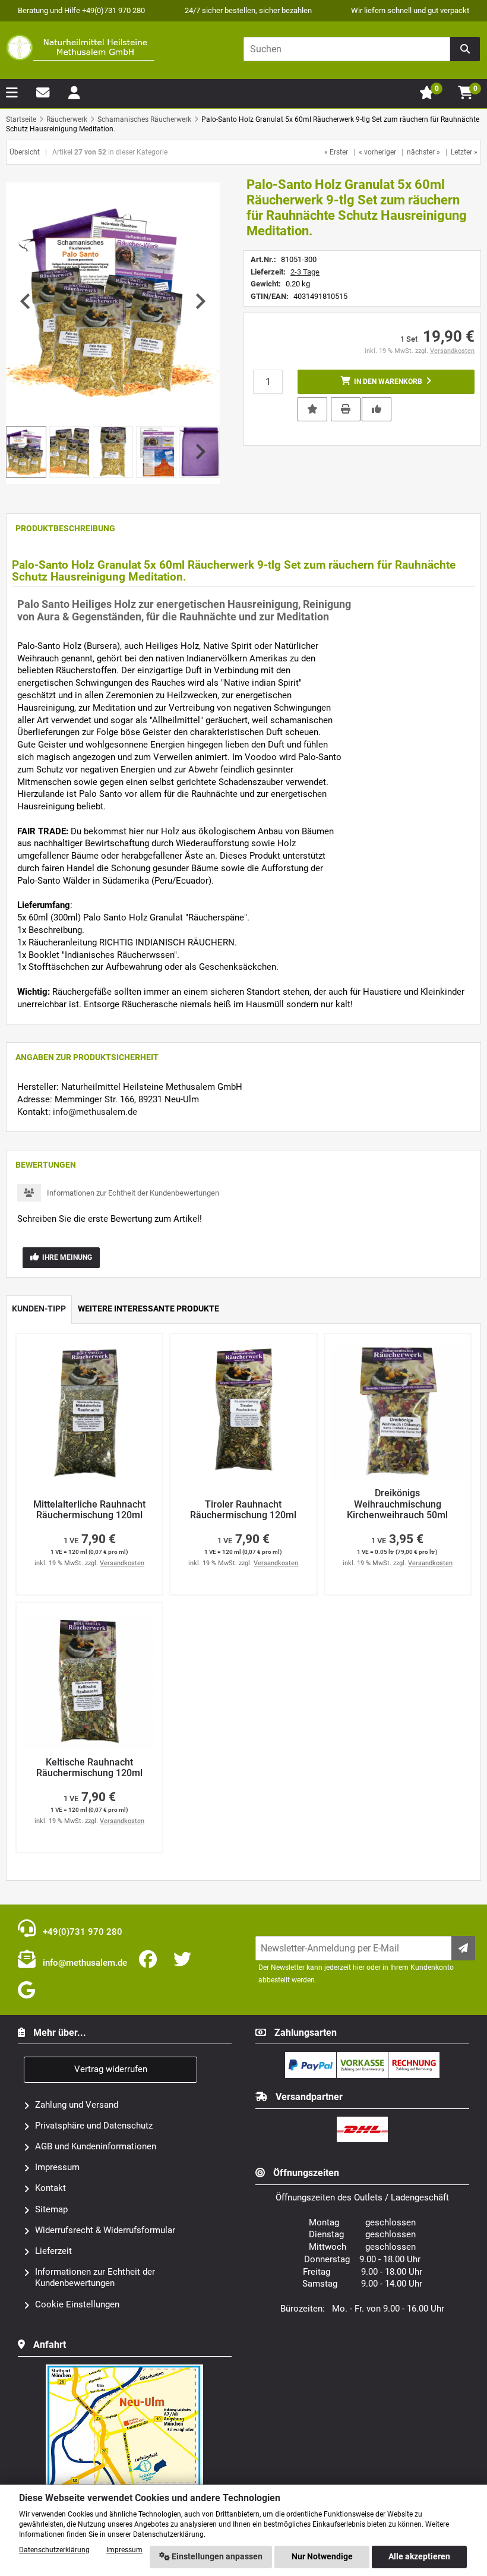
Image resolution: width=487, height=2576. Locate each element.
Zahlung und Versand (77, 2105)
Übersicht (25, 152)
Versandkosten (452, 351)
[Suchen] (465, 49)
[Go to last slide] (26, 301)
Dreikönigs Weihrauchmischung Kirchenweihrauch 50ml (397, 1504)
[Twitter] (185, 1960)
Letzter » (464, 152)
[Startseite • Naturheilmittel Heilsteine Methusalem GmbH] (80, 48)
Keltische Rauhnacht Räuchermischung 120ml (89, 1768)
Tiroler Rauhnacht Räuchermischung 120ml (243, 1510)
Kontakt (50, 2188)
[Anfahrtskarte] (125, 2369)
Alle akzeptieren (419, 2557)
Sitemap (51, 2209)
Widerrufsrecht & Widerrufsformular (105, 2230)
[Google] (29, 1991)
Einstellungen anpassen (216, 2557)
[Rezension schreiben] (377, 408)
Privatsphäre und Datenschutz (94, 2126)
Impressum (57, 2167)
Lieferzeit (53, 2251)
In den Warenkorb (386, 382)
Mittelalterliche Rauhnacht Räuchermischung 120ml (89, 1510)
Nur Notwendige (322, 2557)
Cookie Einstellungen (77, 2304)
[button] (69, 452)
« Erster (336, 152)
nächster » (423, 152)
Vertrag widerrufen (111, 2069)
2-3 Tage (305, 272)
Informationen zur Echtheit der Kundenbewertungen (133, 1193)
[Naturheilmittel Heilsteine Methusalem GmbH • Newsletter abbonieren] (463, 1948)
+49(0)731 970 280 (81, 1932)
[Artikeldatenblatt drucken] (346, 408)
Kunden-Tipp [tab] (39, 1309)
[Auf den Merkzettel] (312, 409)
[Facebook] (150, 1960)
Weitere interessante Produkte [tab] (148, 1309)
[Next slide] (200, 301)
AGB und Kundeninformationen (96, 2146)
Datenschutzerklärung (54, 2550)
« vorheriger (377, 152)
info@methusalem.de (95, 1112)
